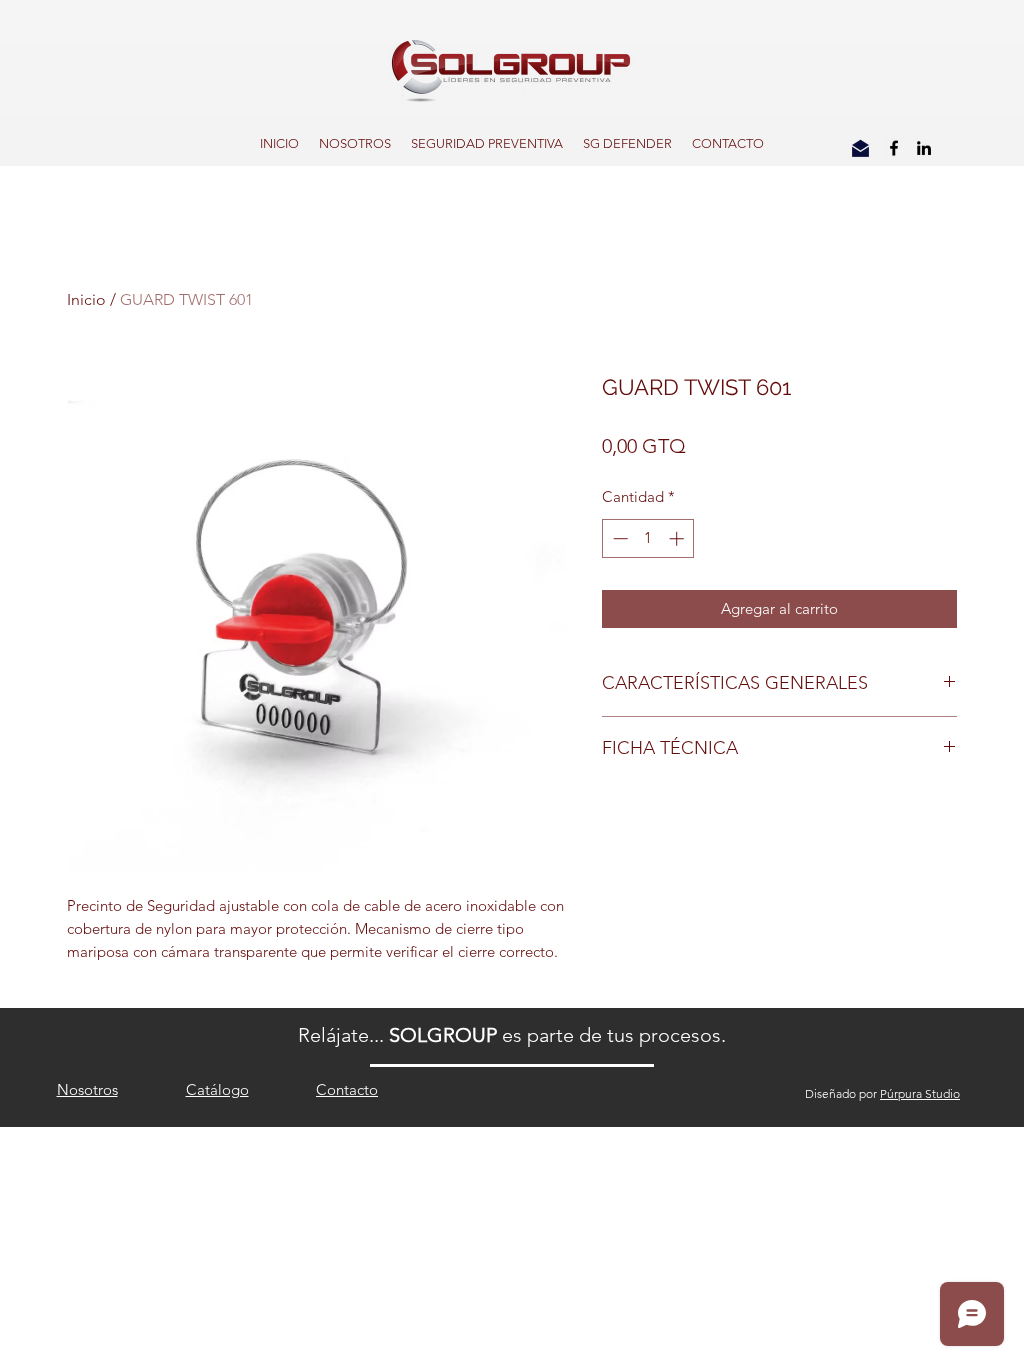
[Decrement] (618, 538)
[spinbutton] (648, 538)
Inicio (86, 299)
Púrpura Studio (920, 1093)
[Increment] (678, 538)
